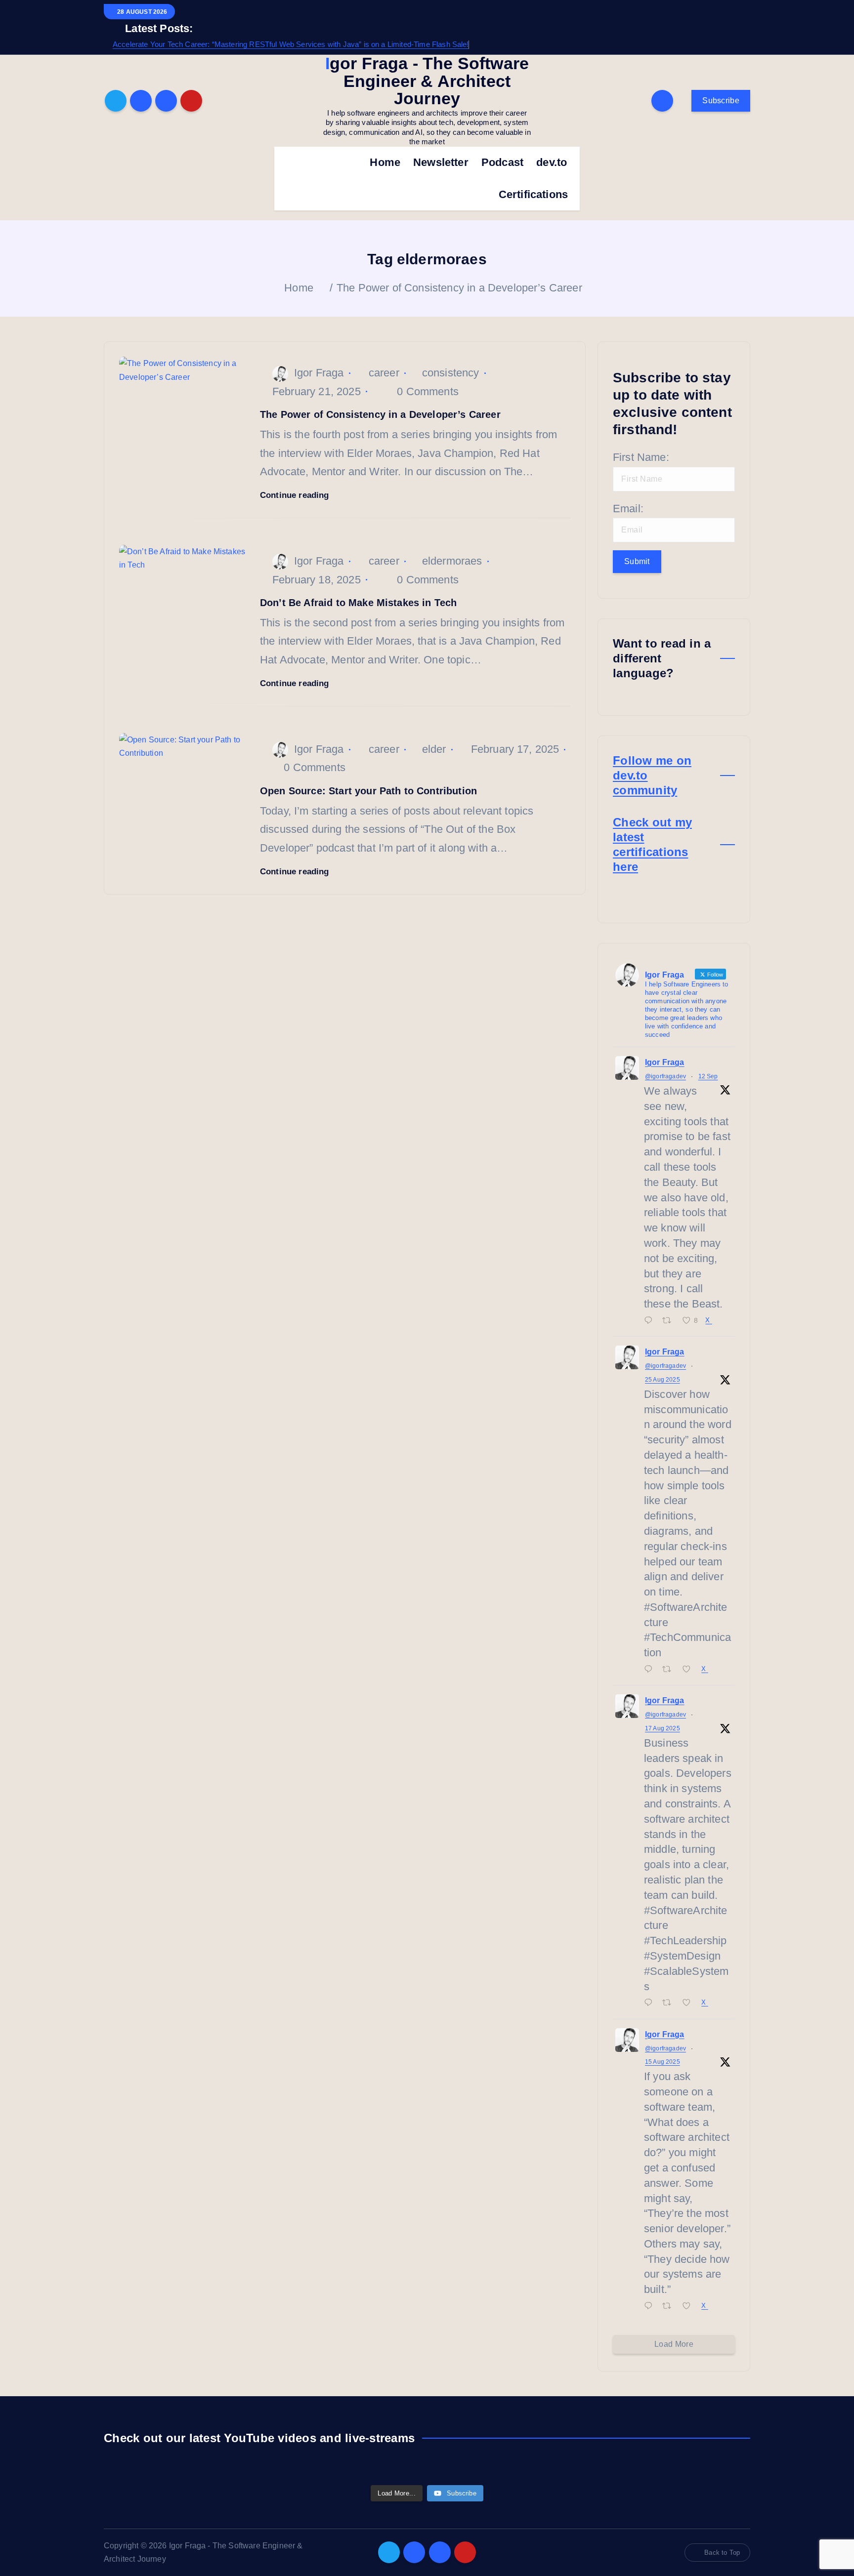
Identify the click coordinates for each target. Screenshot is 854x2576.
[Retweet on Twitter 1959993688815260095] (670, 1670)
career (384, 373)
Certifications (533, 194)
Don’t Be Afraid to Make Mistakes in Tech (358, 603)
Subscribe (721, 101)
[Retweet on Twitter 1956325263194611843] (670, 2307)
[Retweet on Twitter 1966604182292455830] (670, 1321)
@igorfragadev (665, 1076)
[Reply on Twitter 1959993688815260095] (651, 1670)
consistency (451, 373)
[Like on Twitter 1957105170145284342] (689, 2003)
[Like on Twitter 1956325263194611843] (689, 2307)
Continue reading (296, 495)
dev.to (552, 162)
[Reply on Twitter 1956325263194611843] (651, 2307)
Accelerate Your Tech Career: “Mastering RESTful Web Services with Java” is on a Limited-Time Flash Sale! (291, 44)
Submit (637, 561)
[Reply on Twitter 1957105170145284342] (651, 2003)
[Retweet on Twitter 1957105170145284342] (670, 2003)
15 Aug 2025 (662, 2062)
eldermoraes (452, 561)
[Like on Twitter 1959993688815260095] (689, 1670)
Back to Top (722, 2553)
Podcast (502, 162)
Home (385, 162)
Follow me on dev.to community (652, 775)
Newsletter (441, 162)
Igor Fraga (319, 373)
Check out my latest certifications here (652, 844)
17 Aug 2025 (662, 1728)
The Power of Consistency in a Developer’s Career (459, 288)
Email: (628, 509)
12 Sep (708, 1076)
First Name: (641, 457)
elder (434, 749)
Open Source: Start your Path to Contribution (368, 791)
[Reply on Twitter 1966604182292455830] (651, 1321)
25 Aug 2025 (662, 1380)
